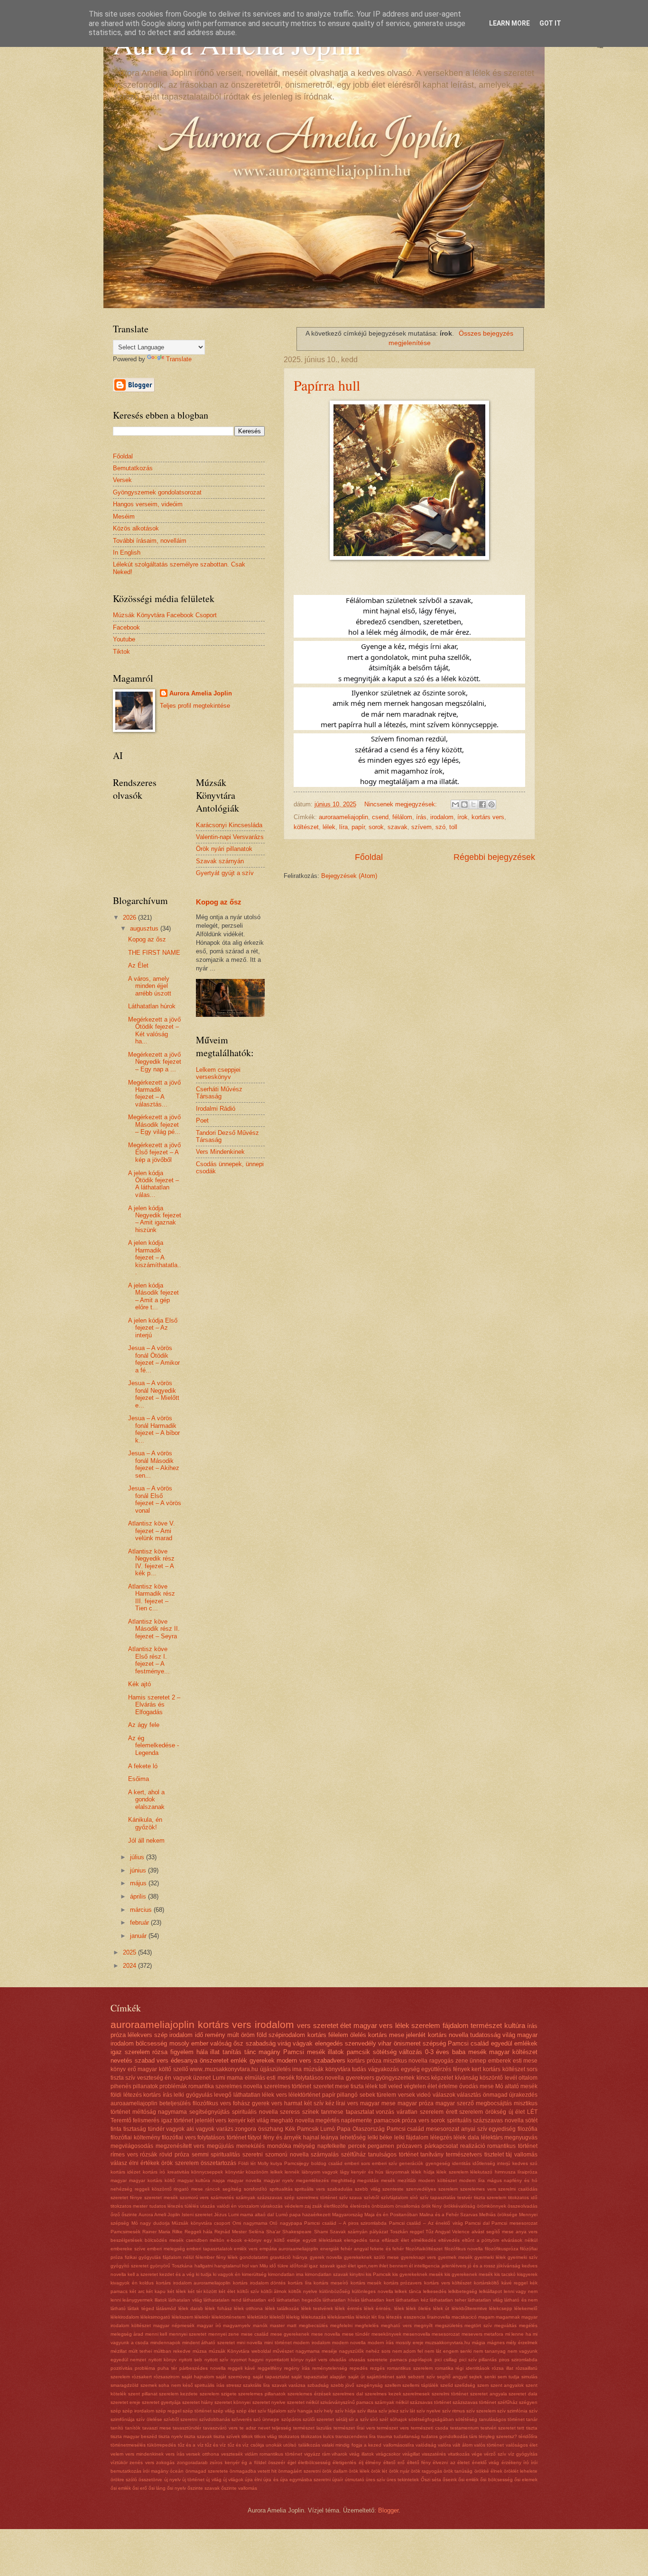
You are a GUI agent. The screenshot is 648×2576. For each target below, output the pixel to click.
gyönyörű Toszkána (171, 2266)
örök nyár (399, 2471)
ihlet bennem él (396, 2266)
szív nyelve (429, 2411)
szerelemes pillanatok (262, 2394)
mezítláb (407, 2180)
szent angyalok (507, 2385)
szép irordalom (138, 2411)
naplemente (356, 2120)
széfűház (508, 2402)
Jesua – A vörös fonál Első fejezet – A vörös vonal (155, 1499)
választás (469, 2095)
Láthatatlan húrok (152, 1006)
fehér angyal (355, 2249)
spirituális (459, 2120)
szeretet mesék (161, 2197)
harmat (293, 2103)
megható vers (396, 2325)
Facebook (126, 627)
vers (304, 2025)
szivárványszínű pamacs (347, 2402)
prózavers (409, 2146)
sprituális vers (310, 2189)
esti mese (525, 2061)
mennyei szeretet (188, 2334)
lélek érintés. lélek (384, 2308)
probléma (145, 2368)
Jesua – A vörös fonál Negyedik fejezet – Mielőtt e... (154, 1394)
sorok (376, 827)
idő (199, 2035)
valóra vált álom (455, 2445)
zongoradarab (192, 2462)
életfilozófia (336, 2206)
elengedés (329, 2043)
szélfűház (353, 2155)
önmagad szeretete (207, 2471)
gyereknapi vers (418, 2257)
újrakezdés (523, 2095)
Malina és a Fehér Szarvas (449, 2215)
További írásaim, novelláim (150, 541)
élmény (373, 2462)
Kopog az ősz (147, 939)
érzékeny (511, 2462)
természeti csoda (430, 2428)
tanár (532, 2419)
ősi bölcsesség (496, 2480)
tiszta (532, 2428)
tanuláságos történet (502, 2419)
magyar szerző (455, 2103)
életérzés (360, 2206)
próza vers (415, 2120)
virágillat (411, 2454)
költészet (306, 827)
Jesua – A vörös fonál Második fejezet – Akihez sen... (154, 1464)
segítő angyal (452, 2377)
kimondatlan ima (286, 2274)
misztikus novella (406, 2061)
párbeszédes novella (203, 2368)
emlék (239, 2060)
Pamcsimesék (125, 2232)
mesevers (472, 2334)
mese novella (326, 2334)
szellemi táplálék (420, 2385)
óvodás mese (477, 2086)
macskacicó (464, 2317)
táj (509, 2155)
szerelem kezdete (178, 2394)
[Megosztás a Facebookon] (482, 804)
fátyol (255, 2138)
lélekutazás (314, 2317)
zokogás (165, 2462)
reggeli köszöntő (153, 2189)
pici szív (468, 2360)
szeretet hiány (198, 2402)
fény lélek (227, 2257)
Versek (122, 480)
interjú (504, 2163)
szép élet (246, 2411)
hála (202, 2052)
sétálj (342, 2419)
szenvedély (361, 2043)
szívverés (242, 2419)
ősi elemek (526, 2480)
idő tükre (279, 2266)
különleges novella (373, 2291)
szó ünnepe (266, 2419)
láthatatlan (247, 2095)
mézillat (119, 2351)
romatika (444, 2368)
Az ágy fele (144, 1725)
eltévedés (449, 2240)
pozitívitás (121, 2368)
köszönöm (257, 2172)
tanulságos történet (393, 2155)
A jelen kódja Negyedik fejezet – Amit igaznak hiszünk (155, 1219)
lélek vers (274, 2095)
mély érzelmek (522, 2343)
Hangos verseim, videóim (148, 504)
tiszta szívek (227, 2436)
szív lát (407, 2411)
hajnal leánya (321, 2138)
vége (477, 2454)
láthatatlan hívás (341, 2300)
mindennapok (165, 2343)
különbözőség (335, 2291)
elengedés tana (362, 2240)
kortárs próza (364, 2061)
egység (410, 2069)
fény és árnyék (282, 2138)
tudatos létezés (166, 2206)
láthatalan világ (185, 2300)
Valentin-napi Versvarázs (230, 837)
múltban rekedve (172, 2351)
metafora (494, 2334)
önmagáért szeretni (299, 2471)
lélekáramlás (341, 2317)
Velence (461, 2232)
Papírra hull (327, 385)
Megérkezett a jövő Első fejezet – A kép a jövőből (154, 1152)
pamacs (398, 2360)
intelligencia (427, 2266)
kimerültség (254, 2274)
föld (262, 2035)
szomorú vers (194, 2197)
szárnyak (245, 2197)
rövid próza (174, 2155)
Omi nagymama (250, 2223)
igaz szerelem (130, 2052)
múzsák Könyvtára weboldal (240, 2351)
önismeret (407, 2043)
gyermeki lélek (490, 2257)
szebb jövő (343, 2385)
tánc (250, 2052)
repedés (359, 2368)
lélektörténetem (228, 2317)
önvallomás (407, 2206)
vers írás (175, 2454)
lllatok (161, 2300)
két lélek (177, 2291)
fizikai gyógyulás (143, 2257)
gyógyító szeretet (130, 2266)
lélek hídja (423, 2172)
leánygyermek (138, 2300)
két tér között (203, 2291)
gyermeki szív (523, 2257)
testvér (465, 2197)
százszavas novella (498, 2120)
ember (200, 2043)
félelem (338, 2035)
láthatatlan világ (485, 2300)
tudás (359, 2069)
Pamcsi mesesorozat (514, 2223)
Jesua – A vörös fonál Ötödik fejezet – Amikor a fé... (154, 1359)
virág (284, 2043)
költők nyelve (303, 2291)
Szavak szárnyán (220, 861)
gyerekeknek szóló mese (371, 2257)
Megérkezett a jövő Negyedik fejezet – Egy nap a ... (155, 1062)
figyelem (182, 2052)
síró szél (379, 2419)
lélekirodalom (125, 2317)
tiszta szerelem (490, 2197)
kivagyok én (124, 2283)
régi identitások (472, 2368)
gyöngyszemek (395, 2078)
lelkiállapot (491, 2291)
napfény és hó (521, 2180)
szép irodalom (173, 2035)
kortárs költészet (504, 2069)
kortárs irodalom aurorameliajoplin (193, 2283)
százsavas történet (430, 2402)
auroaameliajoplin (134, 2103)
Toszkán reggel (407, 2232)
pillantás (488, 2360)
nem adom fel (408, 2351)
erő (132, 2069)
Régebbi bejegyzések (494, 857)
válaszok (444, 2095)
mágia (479, 2343)
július (138, 1857)
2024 (130, 1966)
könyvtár (235, 2172)
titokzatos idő (523, 2197)
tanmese (332, 2112)
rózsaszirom (167, 2377)
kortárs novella (448, 2035)
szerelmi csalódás (518, 2189)
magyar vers (373, 2025)
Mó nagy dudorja (151, 2223)
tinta (116, 2129)
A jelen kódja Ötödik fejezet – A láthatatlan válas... (153, 1184)
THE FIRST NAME (154, 953)
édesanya (184, 2060)
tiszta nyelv (171, 2436)
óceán (177, 2471)
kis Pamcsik (378, 2274)
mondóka (279, 2146)
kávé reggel (515, 2283)
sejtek (476, 2377)
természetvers (464, 2155)
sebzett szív (421, 2377)
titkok (247, 2436)
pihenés (121, 2086)
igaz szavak (322, 2266)
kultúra (515, 2025)
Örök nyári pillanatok (224, 849)
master (277, 2325)
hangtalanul (227, 2266)
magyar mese (378, 2103)
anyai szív (474, 2129)
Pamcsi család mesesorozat (423, 2129)
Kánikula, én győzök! (145, 1823)
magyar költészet (513, 2052)
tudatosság (485, 2035)
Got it (550, 23)
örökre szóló (124, 2480)
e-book (234, 2240)
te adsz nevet (255, 2428)
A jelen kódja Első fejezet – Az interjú (153, 1328)
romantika (201, 2086)
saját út (356, 2377)
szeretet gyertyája (161, 2402)
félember (205, 2257)
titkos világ (266, 2436)
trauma (385, 2436)
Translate (179, 359)
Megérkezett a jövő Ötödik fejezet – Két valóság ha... (154, 1030)
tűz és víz (216, 2445)
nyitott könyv (162, 2360)
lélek (329, 827)
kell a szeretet (143, 2274)
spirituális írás (209, 2385)
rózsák (148, 2155)
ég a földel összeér (263, 2462)
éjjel (292, 2462)
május (139, 1883)
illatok (336, 2052)
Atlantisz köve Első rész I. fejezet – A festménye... (149, 1660)
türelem (386, 2095)
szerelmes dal (348, 2394)
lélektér (202, 2317)
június (139, 1870)
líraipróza (528, 2172)
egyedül (502, 2043)
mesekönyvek (386, 2334)
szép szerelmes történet (311, 2197)
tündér (156, 2129)
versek (407, 2095)
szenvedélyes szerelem (432, 2189)
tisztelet (494, 2155)
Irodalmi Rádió (216, 1109)
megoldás (368, 2180)
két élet (227, 2291)
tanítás (232, 2052)
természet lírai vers (354, 2428)
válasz (119, 2163)
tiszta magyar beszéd (134, 2436)
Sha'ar (273, 2232)
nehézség (121, 2189)
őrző (115, 2215)
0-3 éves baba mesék (456, 2052)
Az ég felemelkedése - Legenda (153, 1745)
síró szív (419, 2197)
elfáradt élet (395, 2240)
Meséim (124, 516)
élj (361, 2462)
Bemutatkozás (133, 468)
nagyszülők (352, 2351)
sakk (401, 2377)
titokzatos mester (129, 2206)
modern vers (294, 2060)
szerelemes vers (478, 2189)
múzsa (200, 2351)
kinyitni (357, 2274)
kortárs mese (386, 2035)
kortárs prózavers (403, 2283)
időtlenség (484, 2163)
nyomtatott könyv (285, 2360)
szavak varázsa (289, 2385)
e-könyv (253, 2240)
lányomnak (398, 2172)
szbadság (318, 2385)
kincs (423, 2078)
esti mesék (280, 2078)
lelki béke (380, 2138)
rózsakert (142, 2377)
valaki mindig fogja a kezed (352, 2445)
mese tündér (356, 2334)
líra (343, 827)
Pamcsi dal (477, 2223)
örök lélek (359, 2471)
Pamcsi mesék (304, 2052)
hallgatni (204, 2266)
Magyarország (347, 2215)
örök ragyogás (426, 2471)
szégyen (528, 2402)
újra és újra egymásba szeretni (297, 2480)
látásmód (166, 2308)
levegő (223, 2095)
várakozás (272, 2206)
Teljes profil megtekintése (195, 706)
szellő (181, 2069)
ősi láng (157, 2488)
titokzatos (289, 2436)
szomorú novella (287, 2155)
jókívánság (509, 2266)
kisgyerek (527, 2274)
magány (269, 2052)
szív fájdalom (272, 2411)
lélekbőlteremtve (469, 2308)
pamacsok (387, 2120)
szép (116, 2411)
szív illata (367, 2411)
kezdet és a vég (177, 2274)
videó (424, 2095)
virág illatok (361, 2454)
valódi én (227, 2206)
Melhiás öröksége (498, 2215)
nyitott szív (216, 2360)
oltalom (528, 2078)
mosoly (179, 2043)
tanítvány (432, 2155)
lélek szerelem (452, 2172)
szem (483, 2385)
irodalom (442, 817)
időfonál (299, 2266)
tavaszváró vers (220, 2428)
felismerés (146, 2120)
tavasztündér (187, 2428)
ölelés (358, 2035)
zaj (308, 2206)
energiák (330, 2249)
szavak (398, 827)
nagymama (172, 2112)
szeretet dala (523, 2394)
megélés (528, 2325)
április (139, 1896)
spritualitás (281, 2189)
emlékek (526, 2043)
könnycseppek (207, 2172)
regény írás (297, 2368)
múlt (233, 2035)
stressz (234, 2385)
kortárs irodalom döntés (259, 2283)
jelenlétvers (454, 2266)
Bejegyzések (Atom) (349, 876)
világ (509, 2035)
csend (380, 817)
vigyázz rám (317, 2454)
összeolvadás (523, 2206)
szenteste (393, 2189)
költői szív (248, 2291)
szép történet (197, 2411)
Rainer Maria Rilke (162, 2232)
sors (532, 2069)
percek (357, 2146)
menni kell (156, 2334)
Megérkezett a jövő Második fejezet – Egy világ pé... (154, 1124)
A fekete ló (143, 1766)
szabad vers (152, 2060)
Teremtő (121, 2120)
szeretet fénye (126, 2197)
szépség (434, 2043)
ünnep (478, 2061)
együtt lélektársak (322, 2240)
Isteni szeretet (197, 2215)
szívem (421, 827)
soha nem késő (176, 2385)
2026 (130, 918)
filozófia (528, 2129)
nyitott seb (190, 2360)
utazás (208, 2206)
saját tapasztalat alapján (319, 2377)
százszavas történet (474, 2402)
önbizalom (383, 2206)
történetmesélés (128, 2445)
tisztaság (135, 2129)
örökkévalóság (459, 2206)
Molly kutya (270, 2163)
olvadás (338, 2360)
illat (215, 2052)
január (139, 1936)
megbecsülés (313, 2325)
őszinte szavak (204, 2488)
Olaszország (369, 2129)
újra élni (253, 2480)
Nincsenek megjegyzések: (402, 804)
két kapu (156, 2291)
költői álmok (274, 2291)
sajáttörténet (380, 2377)
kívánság (467, 2078)
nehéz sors (378, 2351)
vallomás (526, 2155)
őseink (450, 2480)
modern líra (472, 2180)
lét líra (378, 2317)
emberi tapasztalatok (209, 2249)
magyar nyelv (279, 2180)
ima (297, 2069)
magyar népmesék (174, 2325)
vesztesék (232, 2454)
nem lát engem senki (448, 2351)
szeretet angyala (489, 2394)
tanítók (133, 2428)
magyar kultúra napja (201, 2180)
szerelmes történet (287, 2086)
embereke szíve (128, 2249)
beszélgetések (126, 2240)
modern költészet (438, 2180)
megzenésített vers (180, 2146)
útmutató (355, 2480)
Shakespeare (297, 2232)
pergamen (381, 2146)
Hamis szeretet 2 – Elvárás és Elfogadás (154, 1705)
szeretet (326, 2025)
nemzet (138, 2360)
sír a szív (359, 2419)
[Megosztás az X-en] (473, 804)
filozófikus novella (464, 2249)
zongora (245, 2129)
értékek (150, 2163)
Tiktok (121, 652)
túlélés (192, 2206)
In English (127, 553)
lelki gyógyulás (193, 2095)
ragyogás (441, 2061)
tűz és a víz (191, 2445)
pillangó (347, 2095)
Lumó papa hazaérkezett (303, 2215)
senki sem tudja (502, 2377)
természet (486, 2025)
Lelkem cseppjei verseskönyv (218, 1073)
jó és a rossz (481, 2266)
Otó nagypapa (286, 2223)
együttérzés (436, 2069)
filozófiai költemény (135, 2138)
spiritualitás (225, 2155)
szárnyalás (325, 2155)
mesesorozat (446, 2334)
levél (511, 2078)
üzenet (202, 2078)
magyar (119, 2180)
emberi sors (357, 2163)
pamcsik (358, 2052)
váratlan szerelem (420, 2112)
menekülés (250, 2146)
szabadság (261, 2043)
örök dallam (335, 2471)
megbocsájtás (494, 2103)
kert (476, 2069)
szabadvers (329, 2060)
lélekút (363, 2317)
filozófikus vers (212, 2103)
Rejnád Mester (231, 2232)
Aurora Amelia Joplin (201, 693)
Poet (202, 1120)
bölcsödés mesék (164, 2240)
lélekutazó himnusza (493, 2172)
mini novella (250, 2343)
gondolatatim (254, 2257)
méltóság (144, 2112)
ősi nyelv (176, 2488)
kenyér (237, 2120)
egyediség (502, 2129)
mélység (304, 2146)
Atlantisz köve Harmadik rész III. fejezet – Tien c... (152, 1597)
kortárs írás (158, 2095)
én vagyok (178, 2078)
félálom (402, 817)
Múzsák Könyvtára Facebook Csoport (165, 615)
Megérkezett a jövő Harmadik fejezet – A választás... (154, 1093)
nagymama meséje (316, 2351)
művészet (283, 2351)
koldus (147, 2283)
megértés (328, 2120)
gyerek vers (267, 2103)
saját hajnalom (198, 2377)
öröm (248, 2035)
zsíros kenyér (224, 2462)
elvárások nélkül (519, 2240)
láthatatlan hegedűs (299, 2300)
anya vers (527, 2232)
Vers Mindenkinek (220, 1152)
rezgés (377, 2368)
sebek (367, 2095)
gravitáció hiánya (289, 2257)
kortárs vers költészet (448, 2283)
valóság (221, 2043)
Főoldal (369, 857)
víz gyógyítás (523, 2454)
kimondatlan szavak (327, 2274)
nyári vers (316, 2360)
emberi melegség (166, 2249)
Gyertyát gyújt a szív (225, 873)
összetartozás (218, 2163)
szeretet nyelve (269, 2402)
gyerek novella (326, 2257)
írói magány (156, 2471)
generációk (411, 2163)
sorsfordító (255, 2189)
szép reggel (168, 2411)
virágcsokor (388, 2454)
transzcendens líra (356, 2436)
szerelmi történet (450, 2394)
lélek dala (466, 2138)
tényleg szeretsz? (498, 2436)
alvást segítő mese (493, 2232)
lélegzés (441, 2138)
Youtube (124, 639)
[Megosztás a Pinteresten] (491, 804)
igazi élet (346, 2266)
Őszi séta (431, 2480)
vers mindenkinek (144, 2454)
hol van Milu (255, 2266)
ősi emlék (468, 2480)
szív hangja (300, 2411)
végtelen (415, 2086)
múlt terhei (140, 2351)
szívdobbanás (215, 2419)
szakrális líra (256, 2385)
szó (440, 827)
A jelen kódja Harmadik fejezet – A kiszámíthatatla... (155, 1257)
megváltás (505, 2325)
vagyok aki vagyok (190, 2129)
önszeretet (214, 2060)
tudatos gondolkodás (444, 2436)
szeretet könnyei (232, 2402)
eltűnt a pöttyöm (481, 2240)
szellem (393, 2385)
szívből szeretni (181, 2419)
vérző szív (495, 2454)
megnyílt (423, 2325)
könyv (118, 2069)
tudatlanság (407, 2436)
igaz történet (177, 2120)
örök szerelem (180, 2163)
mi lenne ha (518, 2334)
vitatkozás (459, 2454)
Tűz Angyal (438, 2232)
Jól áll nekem (146, 1841)
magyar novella (244, 2180)
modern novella (349, 2343)
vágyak (303, 2043)
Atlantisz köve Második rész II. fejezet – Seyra (154, 1629)
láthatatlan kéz (412, 2300)
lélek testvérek (317, 2308)
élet (346, 2025)
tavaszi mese (157, 2428)
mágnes (496, 2343)
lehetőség (353, 2138)
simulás (529, 2377)
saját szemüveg (233, 2377)
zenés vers (142, 2462)
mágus (495, 2180)
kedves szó (525, 2163)
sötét (531, 2120)
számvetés (222, 2197)
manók (260, 2325)
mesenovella (417, 2334)
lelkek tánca (408, 2291)
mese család (255, 2334)
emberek (500, 2061)
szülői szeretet (318, 2419)
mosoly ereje (410, 2343)
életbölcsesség (314, 2462)
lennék (292, 2172)
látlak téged (141, 2308)
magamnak (508, 2317)
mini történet (278, 2343)
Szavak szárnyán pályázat (359, 2232)
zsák (317, 2206)
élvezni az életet (451, 2462)
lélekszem (182, 2317)
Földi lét (247, 2163)
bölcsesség (151, 2043)
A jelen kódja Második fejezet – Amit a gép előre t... (153, 1296)
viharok (339, 2454)
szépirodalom (287, 2035)
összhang (271, 2129)
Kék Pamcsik (302, 2129)
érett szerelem (465, 2112)
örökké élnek (488, 2471)
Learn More (509, 23)
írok (463, 817)
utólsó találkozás (301, 2445)
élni (134, 2163)
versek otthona (203, 2454)
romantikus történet (512, 2146)
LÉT (532, 2112)
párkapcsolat (441, 2146)
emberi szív (384, 2163)
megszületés (449, 2325)
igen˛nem (367, 2266)
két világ (258, 2120)
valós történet (489, 2445)
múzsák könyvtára (327, 2069)
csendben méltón (205, 2240)
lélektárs (492, 2138)
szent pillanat (143, 2394)
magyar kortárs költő (152, 2180)
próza (118, 2035)
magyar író (209, 2325)
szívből (371, 2197)
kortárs (317, 2035)
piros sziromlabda (518, 2360)
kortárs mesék (366, 2283)
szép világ (224, 2411)
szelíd (447, 2385)
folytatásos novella (320, 2078)
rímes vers (124, 2155)
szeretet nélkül (303, 2402)
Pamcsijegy (296, 2163)
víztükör (119, 2462)
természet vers (393, 2428)
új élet (517, 2112)
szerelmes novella (239, 2086)
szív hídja (345, 2411)
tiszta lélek (364, 2086)
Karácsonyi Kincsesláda (229, 825)
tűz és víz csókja (246, 2445)
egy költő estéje (282, 2240)
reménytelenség (330, 2368)
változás (411, 2052)
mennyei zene (224, 2334)
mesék (388, 2180)
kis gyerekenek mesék (469, 2274)
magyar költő (154, 2069)
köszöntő (491, 2078)
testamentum (464, 2428)
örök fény (431, 2206)
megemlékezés (312, 2180)
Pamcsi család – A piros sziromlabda (345, 2223)
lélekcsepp (501, 2308)
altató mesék (521, 2086)
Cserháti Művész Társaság (219, 1093)
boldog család (327, 2163)
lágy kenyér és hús (362, 2172)
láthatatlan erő (259, 2300)
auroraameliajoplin (343, 817)
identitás (461, 2163)
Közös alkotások (136, 528)
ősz (238, 2043)
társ (473, 2436)
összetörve (150, 2480)
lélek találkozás (282, 2308)
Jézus (220, 2215)
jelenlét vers (211, 2120)
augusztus (145, 928)
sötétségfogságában (431, 2419)
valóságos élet (522, 2445)
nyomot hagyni (247, 2360)
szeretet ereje (125, 2402)
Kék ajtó (139, 1684)
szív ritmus (454, 2411)
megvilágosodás (132, 2146)
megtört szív (478, 2325)
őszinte (129, 2215)
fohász (241, 2103)
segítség (232, 2189)
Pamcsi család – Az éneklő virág (426, 2223)
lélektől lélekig (285, 2317)
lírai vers (347, 2103)
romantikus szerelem (410, 2368)
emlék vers (246, 2249)
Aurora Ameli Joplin (159, 2215)
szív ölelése (149, 2419)
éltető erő (394, 2462)
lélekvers (140, 2035)
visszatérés (434, 2454)
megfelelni (341, 2325)
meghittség (343, 2180)
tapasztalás (443, 2197)
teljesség (282, 2428)
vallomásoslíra (399, 2445)
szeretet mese (331, 2086)
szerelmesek (416, 2394)
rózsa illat (503, 2368)
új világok (233, 2480)
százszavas (270, 2197)
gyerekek (262, 2060)
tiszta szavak (198, 2436)
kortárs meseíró (331, 2283)
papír (358, 827)
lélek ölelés (418, 2308)
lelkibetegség (463, 2291)
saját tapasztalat (271, 2377)
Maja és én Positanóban (391, 2215)
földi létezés (126, 2095)
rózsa (160, 2052)
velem (117, 2454)
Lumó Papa (335, 2129)
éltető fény (419, 2462)
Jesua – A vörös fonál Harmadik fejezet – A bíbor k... (154, 1429)
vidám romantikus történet (273, 2454)
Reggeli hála (199, 2232)
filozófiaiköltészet (424, 2249)
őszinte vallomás (239, 2488)
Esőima (139, 1779)
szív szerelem (481, 2411)
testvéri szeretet (498, 2428)
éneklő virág (486, 2462)
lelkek (277, 2172)
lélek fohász (218, 2308)
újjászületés (275, 2069)
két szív (314, 2103)
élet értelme (443, 2086)
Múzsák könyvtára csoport (201, 2223)
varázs (225, 2129)
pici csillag (446, 2360)
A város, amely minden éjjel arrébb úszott (150, 986)
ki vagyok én (227, 2274)
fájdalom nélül (178, 2257)
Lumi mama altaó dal (251, 2215)
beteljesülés (175, 2103)
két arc (137, 2291)
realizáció (473, 2146)
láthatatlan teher (448, 2300)
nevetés (121, 2060)
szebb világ (368, 2189)
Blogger (388, 2510)
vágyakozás (384, 2069)
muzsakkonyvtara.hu (448, 2343)
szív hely (324, 2411)
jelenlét (416, 2035)
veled (395, 2086)
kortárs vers (488, 817)
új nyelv (172, 2480)
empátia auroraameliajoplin (289, 2249)
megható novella (292, 2120)
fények (462, 2069)
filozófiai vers (179, 2138)
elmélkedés (424, 2240)
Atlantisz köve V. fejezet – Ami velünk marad (152, 1531)
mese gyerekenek (290, 2334)
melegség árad (127, 2334)
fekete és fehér (387, 2249)
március (142, 1910)
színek (310, 2112)
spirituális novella (255, 2112)
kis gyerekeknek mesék (418, 2274)
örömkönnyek (491, 2206)
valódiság (426, 2445)
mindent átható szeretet (208, 2343)
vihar (385, 2043)
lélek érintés (348, 2308)
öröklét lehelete (521, 2471)
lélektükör (258, 2317)
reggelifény (270, 2368)
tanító (117, 2428)
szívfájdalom (394, 2197)
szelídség (465, 2385)
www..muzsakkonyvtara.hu (224, 2069)
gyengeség (438, 2163)
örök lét (379, 2471)
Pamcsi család (468, 2043)
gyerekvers (360, 2078)
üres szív (375, 2480)
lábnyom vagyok (320, 2172)
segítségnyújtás (209, 2112)
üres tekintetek (403, 2480)
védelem (294, 2206)
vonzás (385, 2112)
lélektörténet (304, 2095)
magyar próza (416, 2103)
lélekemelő (526, 2308)
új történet (193, 2480)
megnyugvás (521, 2138)
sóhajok (398, 2419)
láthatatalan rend (222, 2300)
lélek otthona (248, 2308)
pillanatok (145, 2086)
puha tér (167, 2368)
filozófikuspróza (502, 2249)
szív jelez (389, 2411)
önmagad (495, 2095)
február (140, 1923)
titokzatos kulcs (317, 2436)
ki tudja (204, 2274)
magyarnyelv (237, 2325)
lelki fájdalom (412, 2138)
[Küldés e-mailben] (455, 804)
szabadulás (340, 2189)
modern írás (381, 2343)
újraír (338, 2480)
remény (215, 2035)
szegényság (370, 2385)
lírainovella (439, 2317)
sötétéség (466, 2419)
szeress (290, 2112)
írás (421, 817)
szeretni (253, 2155)
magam (486, 2317)
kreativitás (178, 2172)
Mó (499, 2086)
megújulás (220, 2146)
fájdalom (456, 2025)
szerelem (426, 2025)
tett (521, 2428)
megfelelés (367, 2325)
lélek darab (191, 2308)
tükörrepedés (162, 2445)
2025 (130, 1952)
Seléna (256, 2232)
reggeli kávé (241, 2368)
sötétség (385, 2052)
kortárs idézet (125, 2172)
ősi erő (140, 2488)
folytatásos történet (222, 2138)
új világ (213, 2480)
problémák (173, 2086)
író (526, 2462)
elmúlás (255, 2078)
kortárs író (154, 2172)
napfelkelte (332, 2146)
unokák (274, 2445)
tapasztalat (360, 2112)
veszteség (150, 2078)
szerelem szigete (218, 2394)
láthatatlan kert (377, 2300)
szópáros (291, 2419)
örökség (496, 2112)
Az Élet (138, 965)
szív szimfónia (512, 2411)
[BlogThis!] (464, 804)
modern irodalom (312, 2343)
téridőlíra (528, 2436)
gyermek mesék (455, 2257)
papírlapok (421, 2360)
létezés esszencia (406, 2317)
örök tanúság (458, 2471)
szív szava (351, 2197)
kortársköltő (486, 2283)
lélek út (441, 2308)
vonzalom (249, 2206)
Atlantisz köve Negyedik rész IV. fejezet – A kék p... (151, 1562)
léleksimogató (155, 2317)
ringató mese (188, 2189)
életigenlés (344, 2462)
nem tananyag (490, 2351)
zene (462, 2061)
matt (292, 2325)
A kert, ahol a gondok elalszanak (146, 1800)
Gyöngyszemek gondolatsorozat (157, 492)
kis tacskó (505, 2274)
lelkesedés (435, 2291)
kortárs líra (300, 2283)
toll (453, 827)
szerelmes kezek (383, 2394)
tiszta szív (123, 2078)
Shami (321, 2232)
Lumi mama (228, 2078)
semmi (200, 2155)
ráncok (213, 2189)
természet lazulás (312, 2428)
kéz (330, 2103)
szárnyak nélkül (392, 2402)
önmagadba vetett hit (253, 2471)
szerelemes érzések (309, 2394)
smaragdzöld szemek (134, 2385)
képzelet (442, 2078)
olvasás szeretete (368, 2360)
